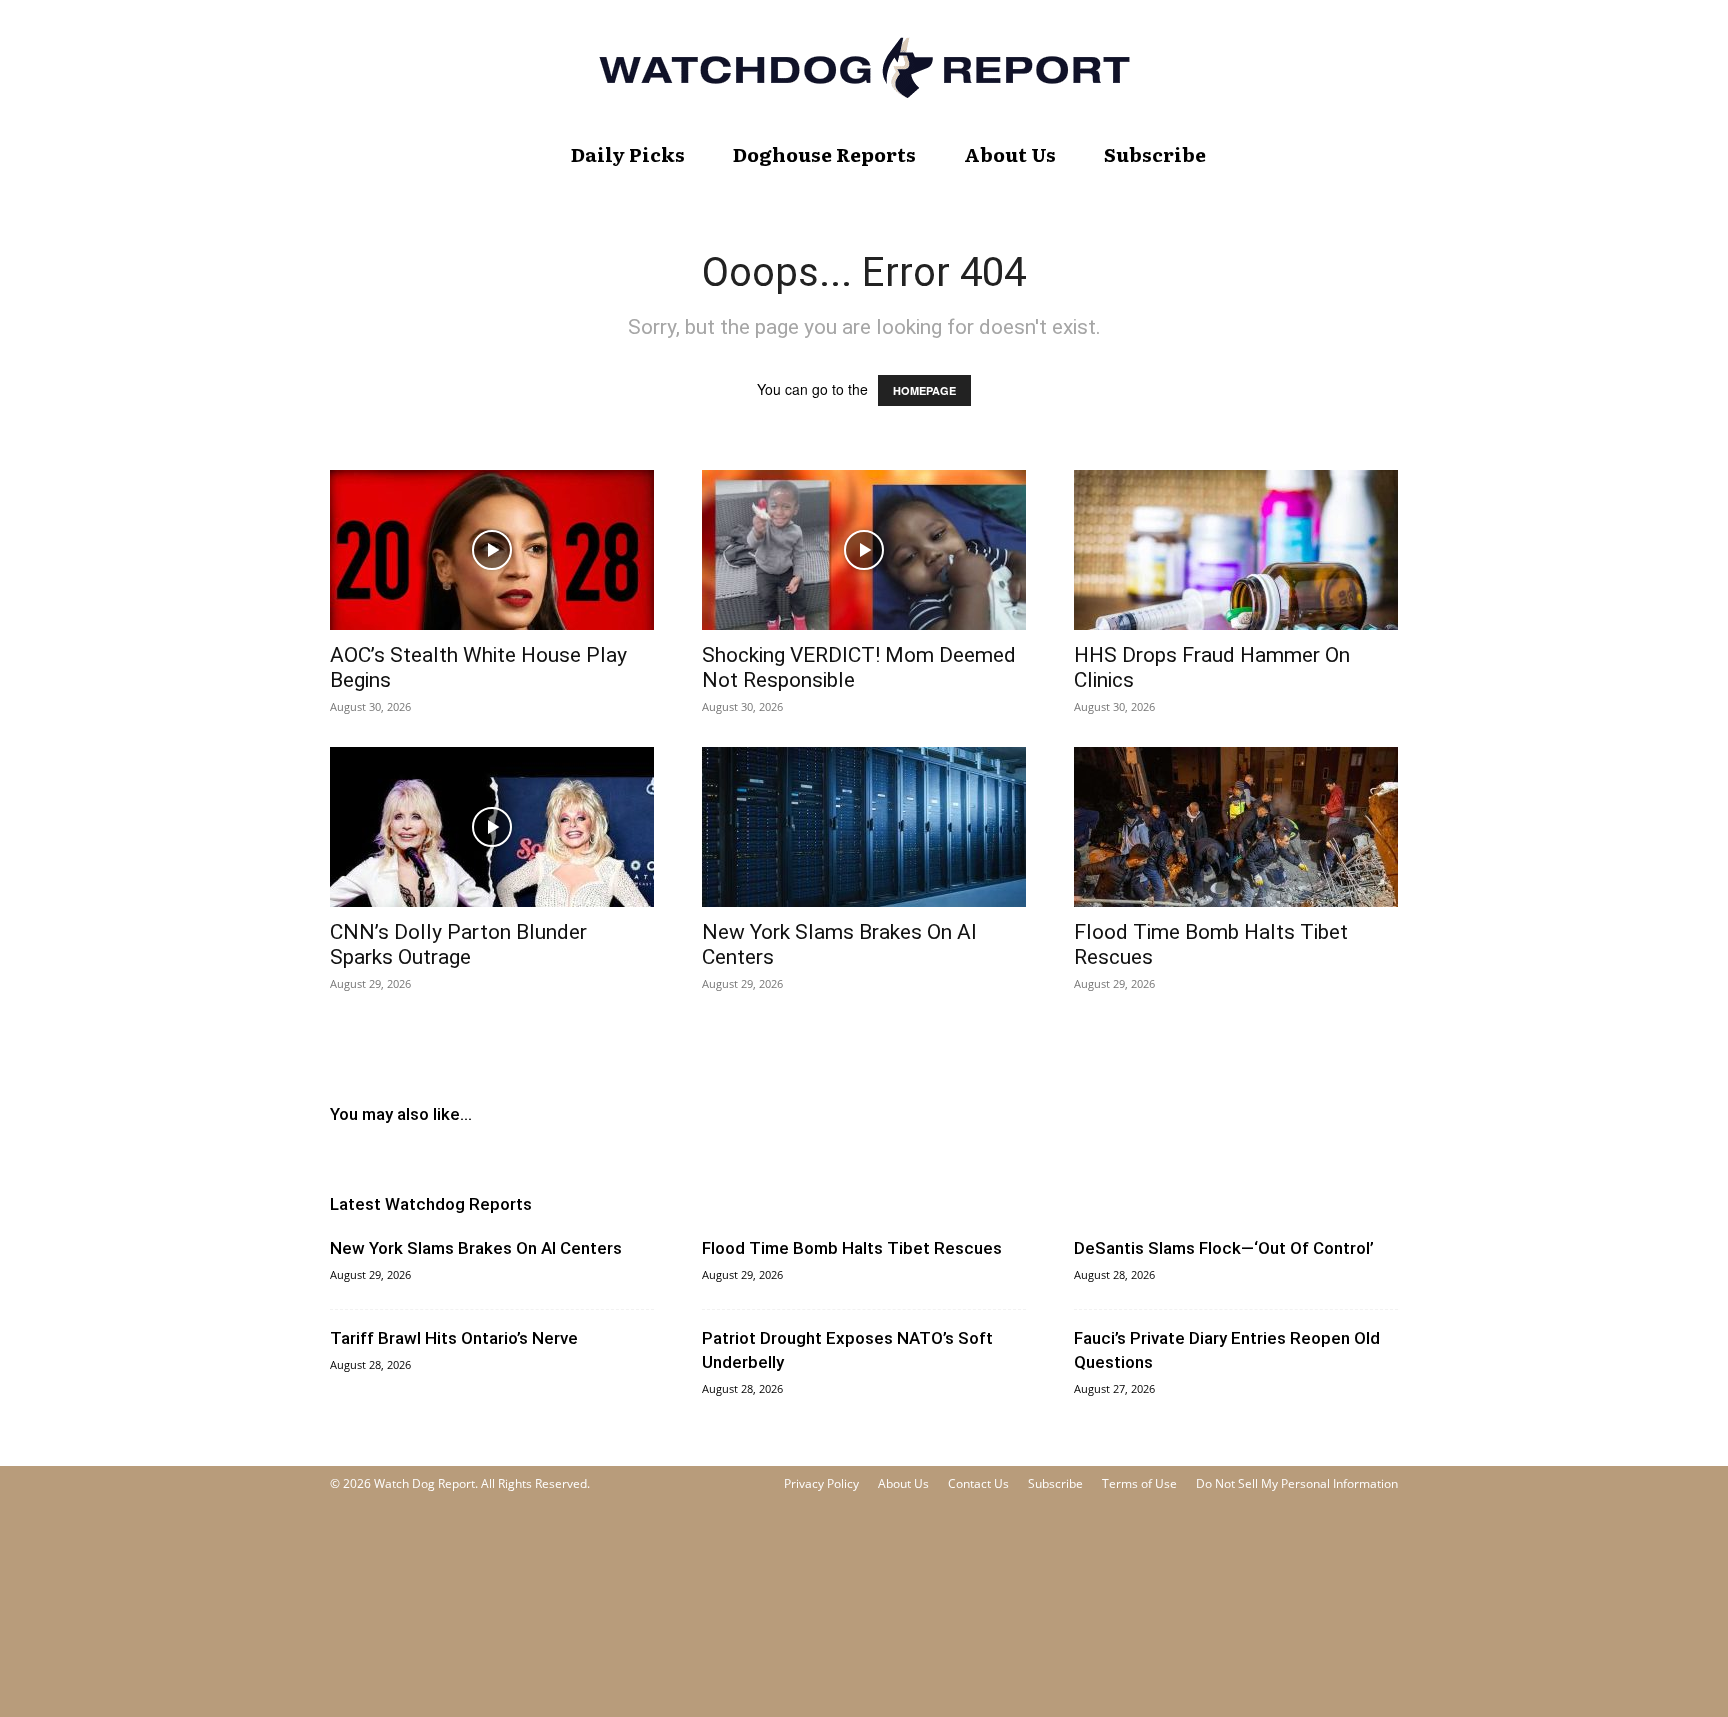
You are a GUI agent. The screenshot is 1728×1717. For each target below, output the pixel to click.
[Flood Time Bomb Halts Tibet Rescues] (1236, 827)
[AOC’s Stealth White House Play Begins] (492, 550)
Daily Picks (628, 154)
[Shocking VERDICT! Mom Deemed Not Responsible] (864, 550)
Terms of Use (1139, 1483)
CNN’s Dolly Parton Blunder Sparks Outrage (458, 944)
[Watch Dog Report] (864, 67)
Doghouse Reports (824, 154)
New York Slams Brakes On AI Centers (476, 1248)
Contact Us (978, 1483)
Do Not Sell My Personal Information (1297, 1483)
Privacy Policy (821, 1483)
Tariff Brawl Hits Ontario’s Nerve (454, 1338)
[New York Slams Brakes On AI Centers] (864, 827)
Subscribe (1155, 154)
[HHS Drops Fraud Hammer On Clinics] (1236, 550)
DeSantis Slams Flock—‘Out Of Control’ (1224, 1248)
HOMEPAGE (924, 390)
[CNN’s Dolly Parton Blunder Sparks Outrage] (492, 827)
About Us (1010, 154)
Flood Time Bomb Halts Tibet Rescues (852, 1248)
